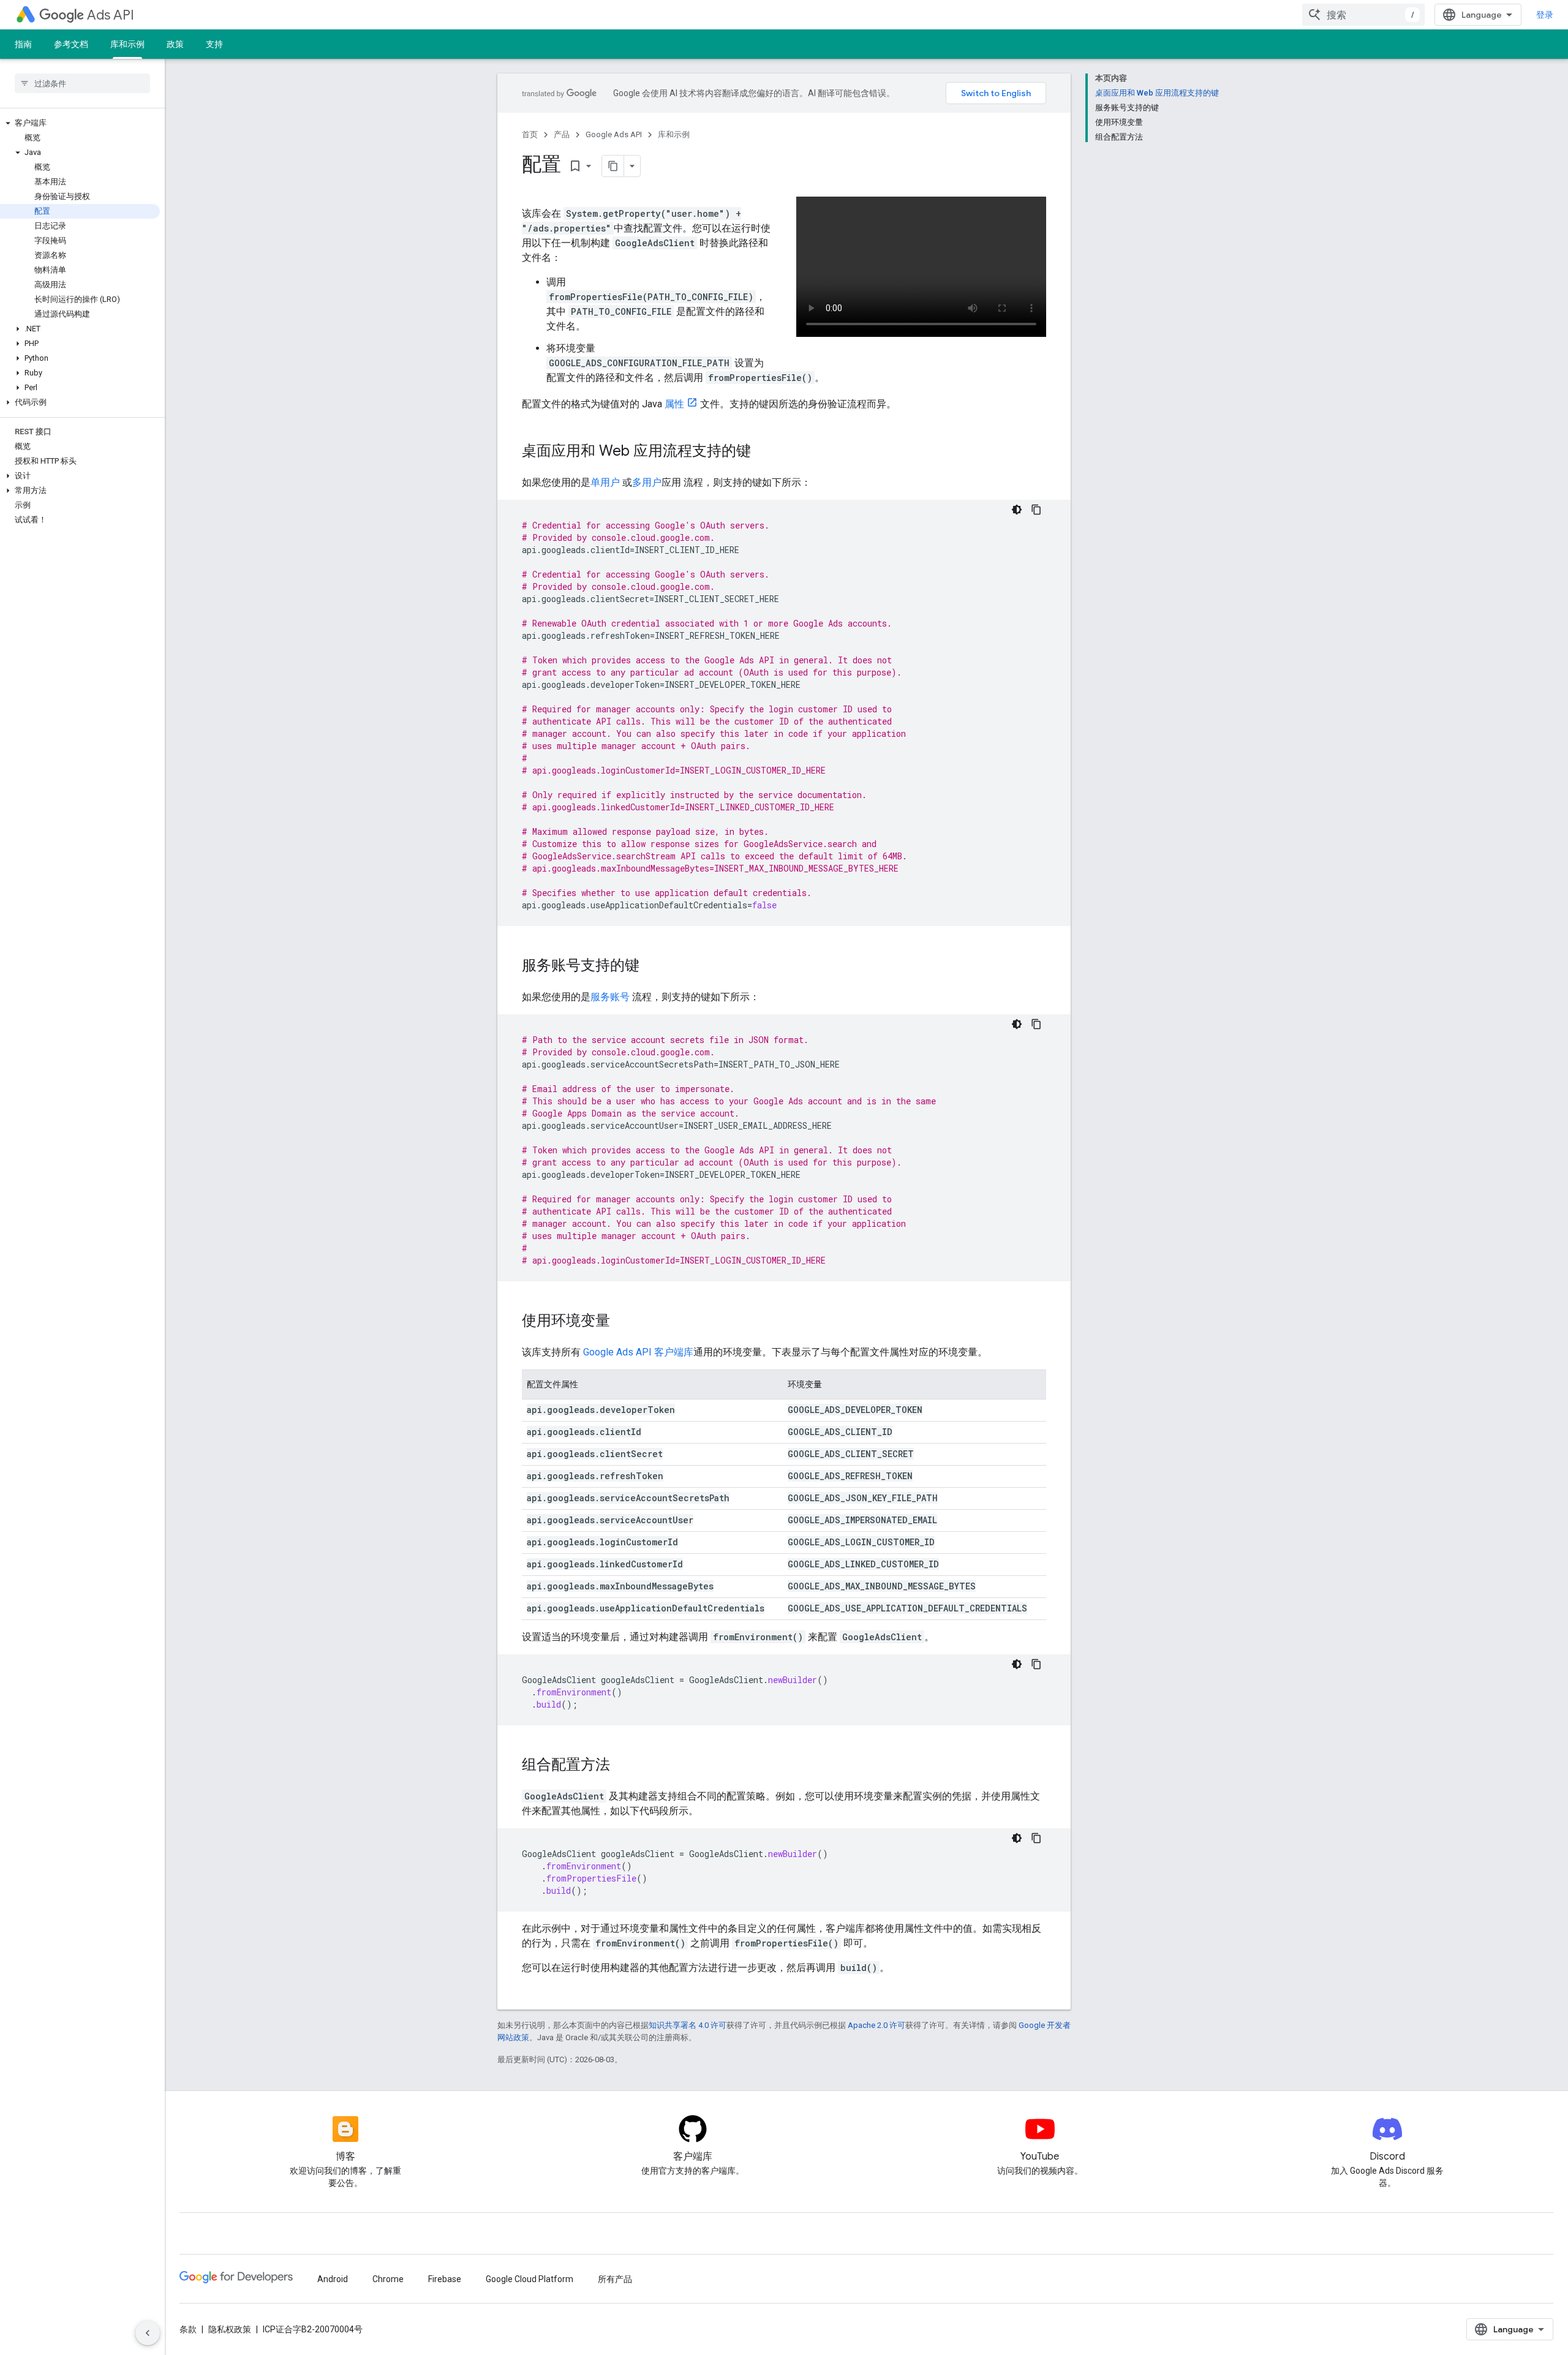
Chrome (388, 2279)
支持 (214, 44)
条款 (188, 2329)
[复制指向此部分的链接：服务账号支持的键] (652, 966)
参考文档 (71, 44)
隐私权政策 (230, 2329)
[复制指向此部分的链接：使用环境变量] (622, 1322)
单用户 (605, 482)
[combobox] (1363, 15)
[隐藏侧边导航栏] (148, 2333)
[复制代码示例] (1036, 510)
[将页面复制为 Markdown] (613, 166)
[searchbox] (82, 83)
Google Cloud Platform (530, 2279)
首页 (530, 134)
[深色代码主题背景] (1017, 510)
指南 (23, 44)
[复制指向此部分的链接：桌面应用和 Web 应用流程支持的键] (763, 452)
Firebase (445, 2279)
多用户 (647, 482)
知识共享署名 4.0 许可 (688, 2025)
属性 (674, 404)
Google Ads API (614, 134)
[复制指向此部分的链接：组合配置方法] (622, 1766)
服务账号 (610, 997)
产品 (562, 134)
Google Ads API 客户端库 (638, 1352)
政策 (175, 44)
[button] (80, 123)
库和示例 (127, 44)
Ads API (111, 15)
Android (333, 2279)
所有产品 (615, 2279)
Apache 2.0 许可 (876, 2025)
